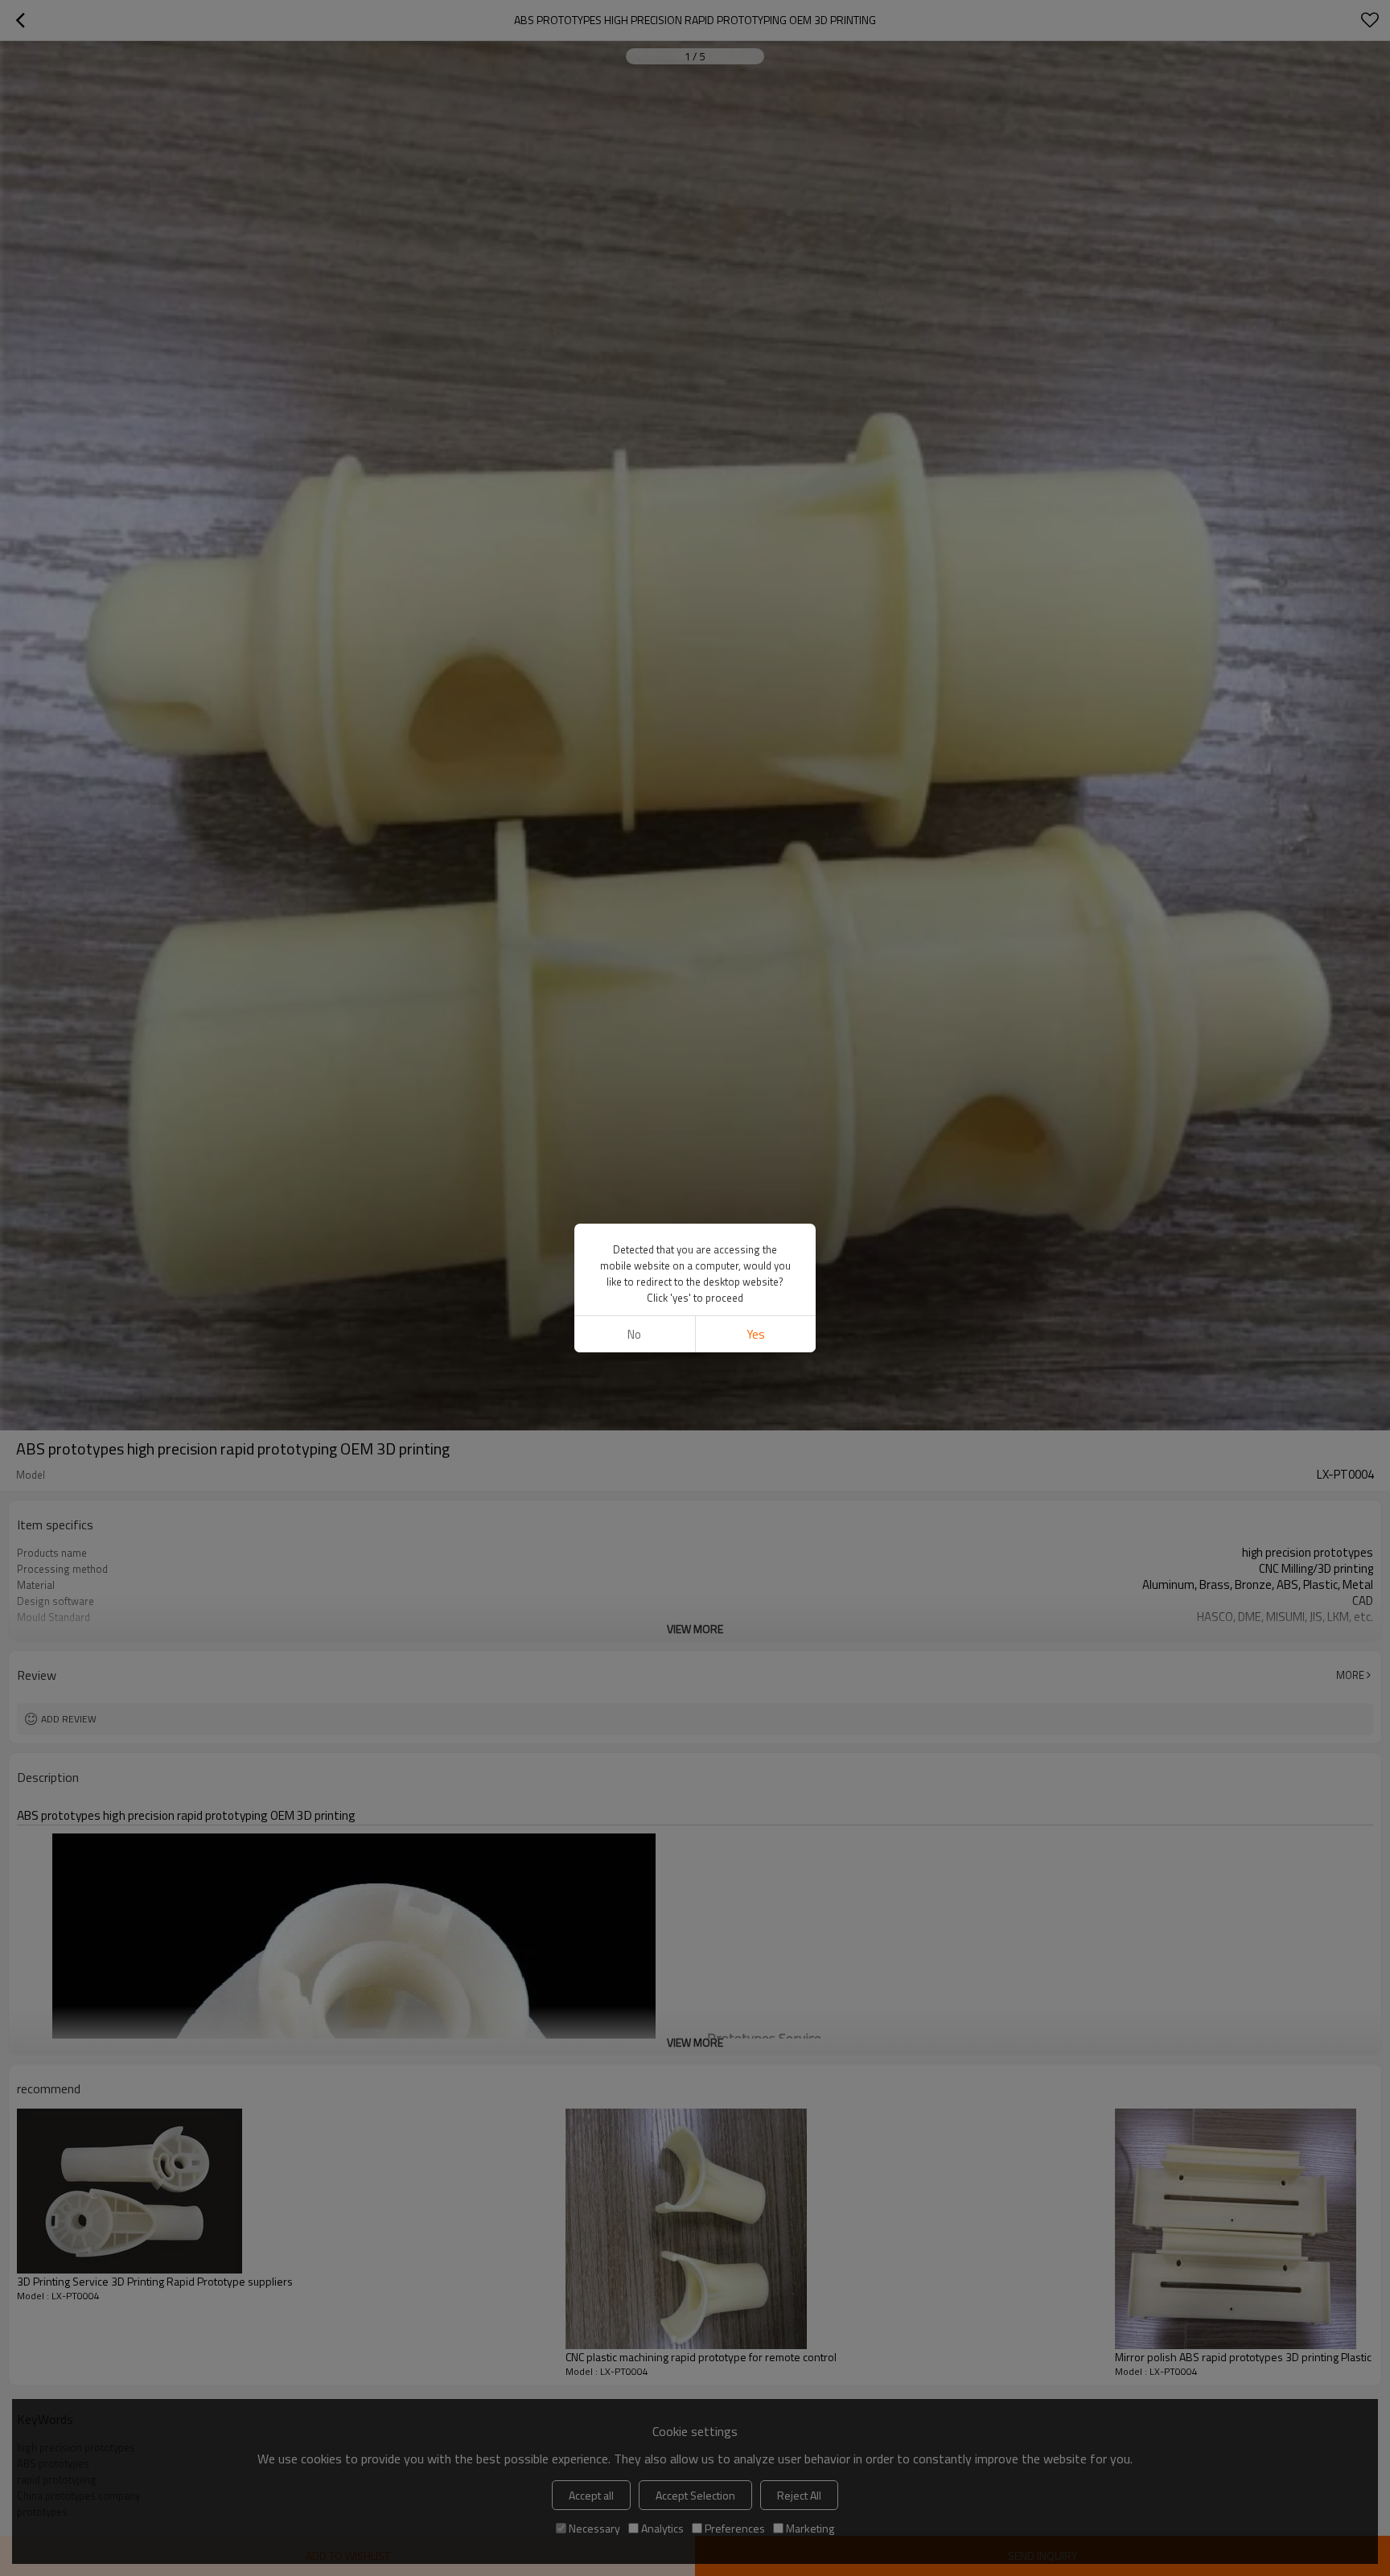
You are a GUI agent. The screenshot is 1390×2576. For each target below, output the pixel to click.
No (634, 1334)
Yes (756, 1334)
